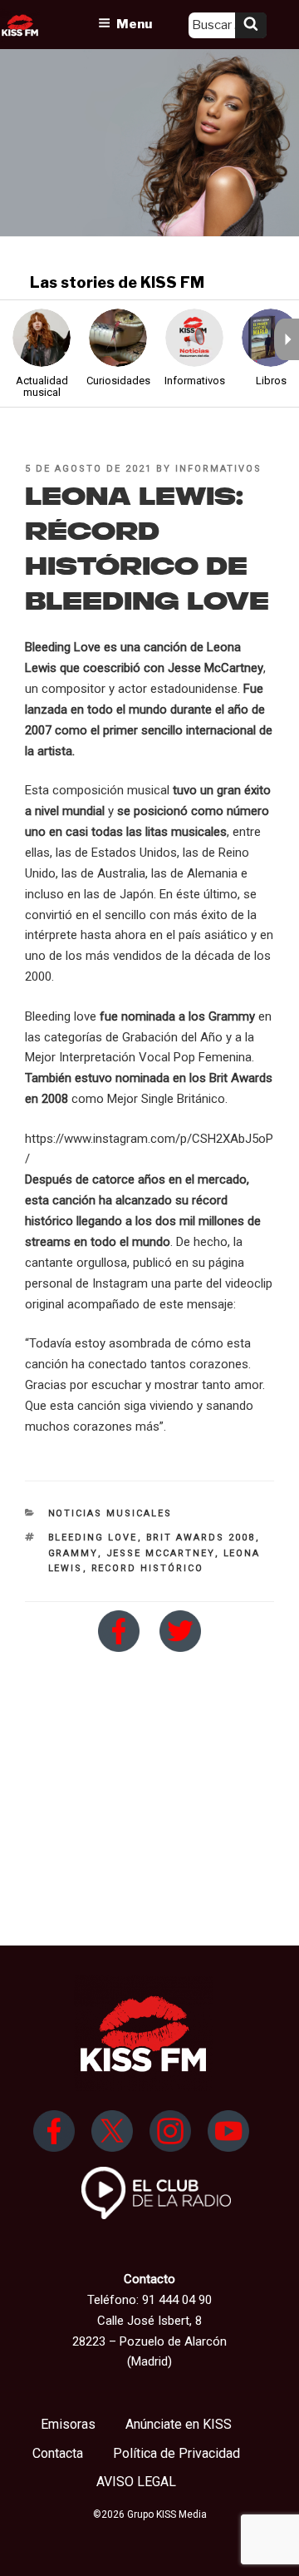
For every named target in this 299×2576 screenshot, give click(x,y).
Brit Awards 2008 (201, 1538)
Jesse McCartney (161, 1553)
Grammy (73, 1553)
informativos (218, 469)
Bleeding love (93, 1538)
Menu (134, 24)
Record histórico (148, 1568)
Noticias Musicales (110, 1513)
